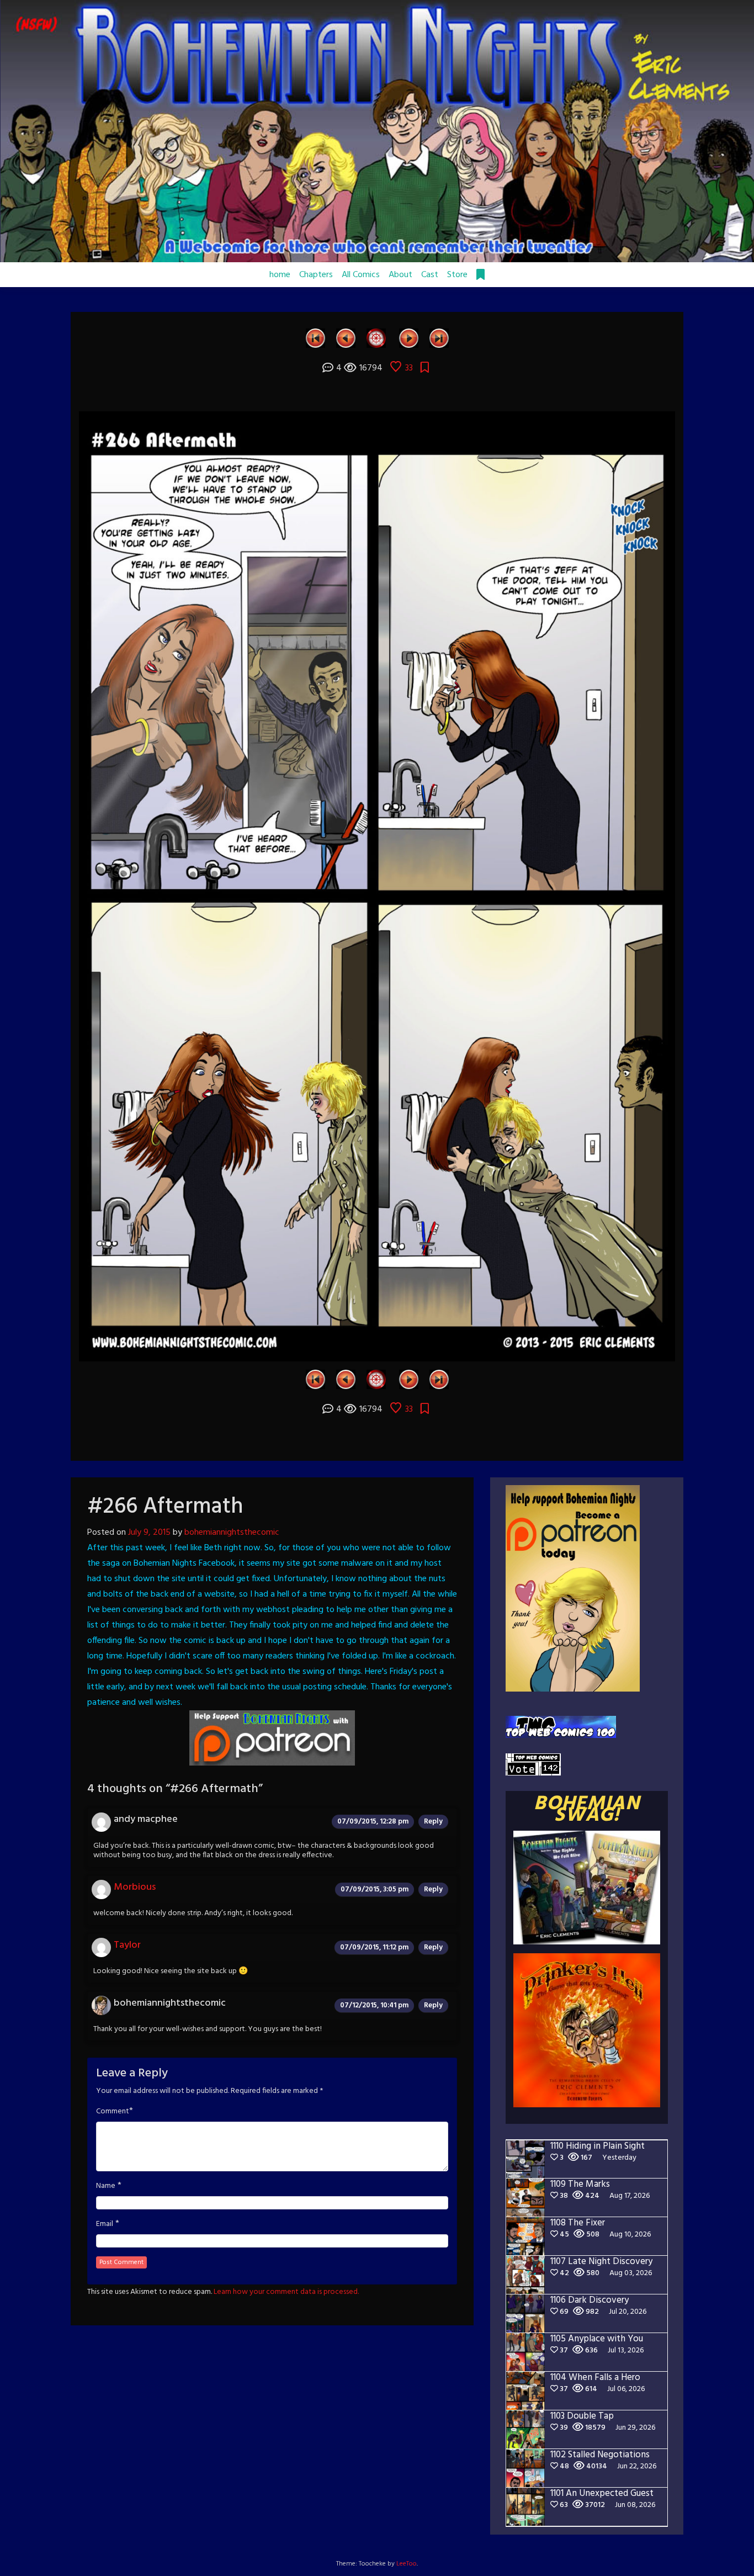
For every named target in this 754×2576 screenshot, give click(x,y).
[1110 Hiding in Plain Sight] (439, 338)
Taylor (127, 1945)
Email (105, 2224)
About (400, 275)
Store (457, 275)
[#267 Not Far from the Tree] (409, 338)
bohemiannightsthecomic (232, 1533)
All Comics (361, 275)
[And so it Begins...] (315, 338)
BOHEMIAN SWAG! (587, 1810)
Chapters (316, 275)
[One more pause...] (346, 338)
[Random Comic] (376, 338)
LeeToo (407, 2564)
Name (106, 2186)
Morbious (135, 1887)
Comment (113, 2112)
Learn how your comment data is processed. (286, 2292)
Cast (430, 275)
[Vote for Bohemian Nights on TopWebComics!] (561, 1727)
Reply (433, 1822)
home (280, 275)
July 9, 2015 (149, 1533)
